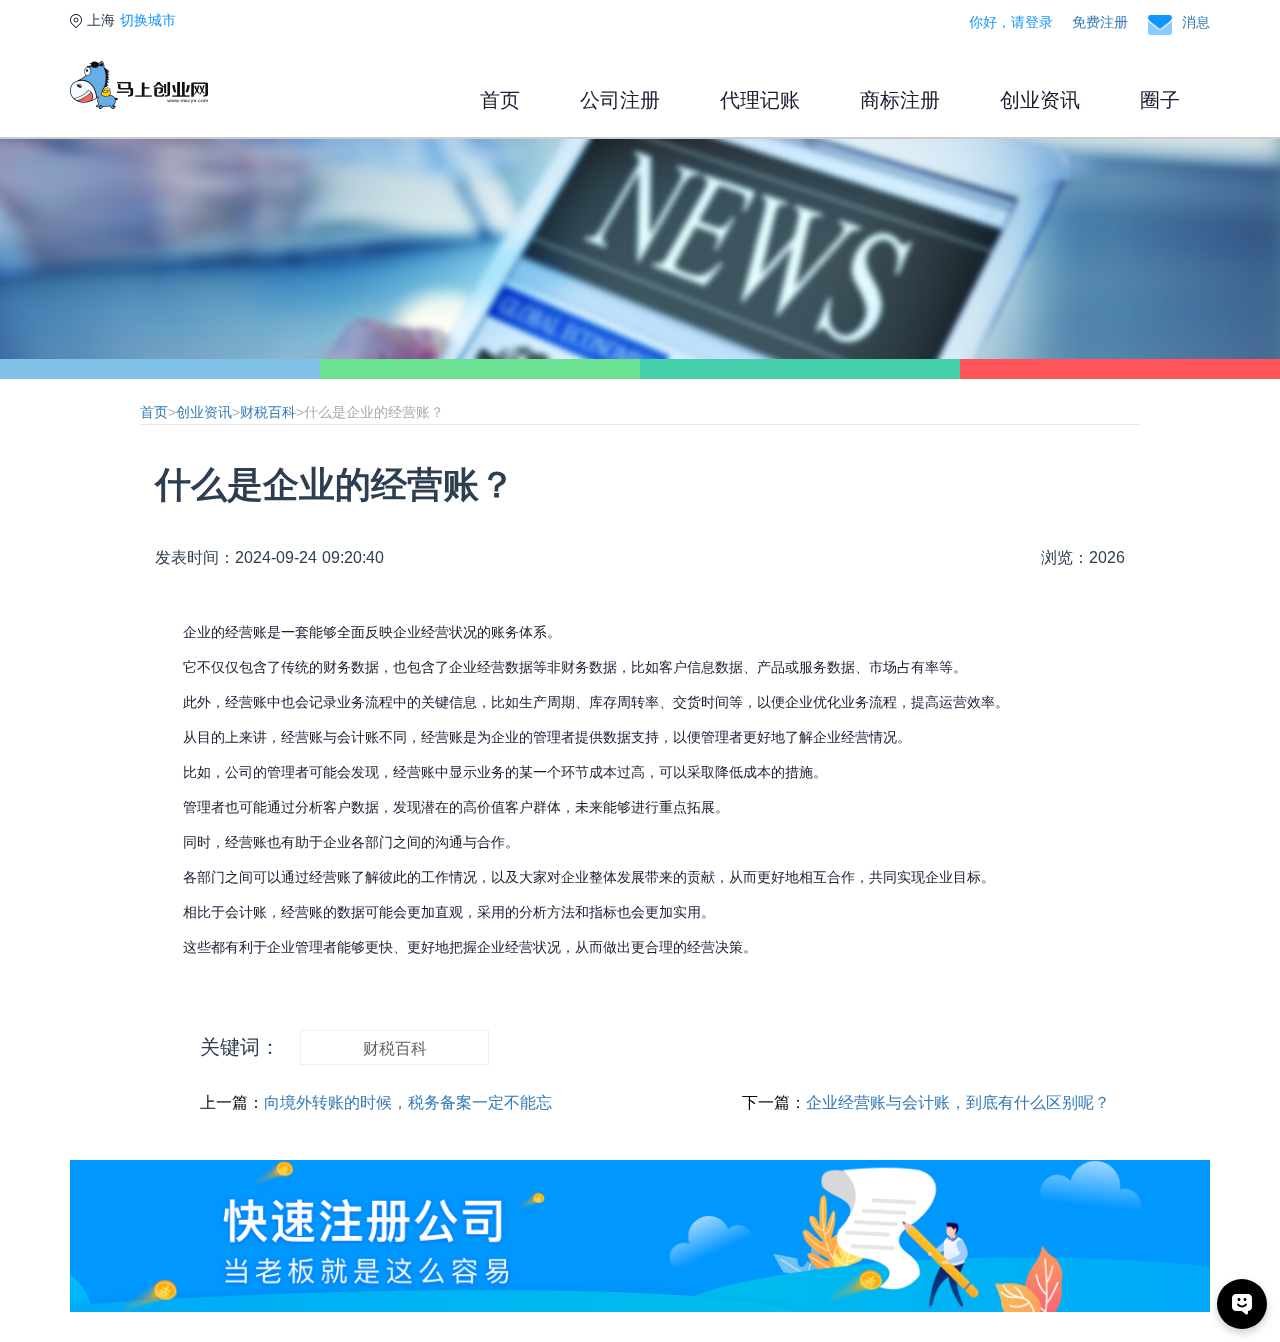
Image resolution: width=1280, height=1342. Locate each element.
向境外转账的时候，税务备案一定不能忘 (408, 1102)
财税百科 (268, 412)
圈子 (1160, 100)
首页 (500, 100)
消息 (1196, 22)
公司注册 (620, 100)
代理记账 (760, 100)
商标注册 (900, 100)
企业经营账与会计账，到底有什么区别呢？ (958, 1102)
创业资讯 (1040, 100)
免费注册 (1100, 22)
